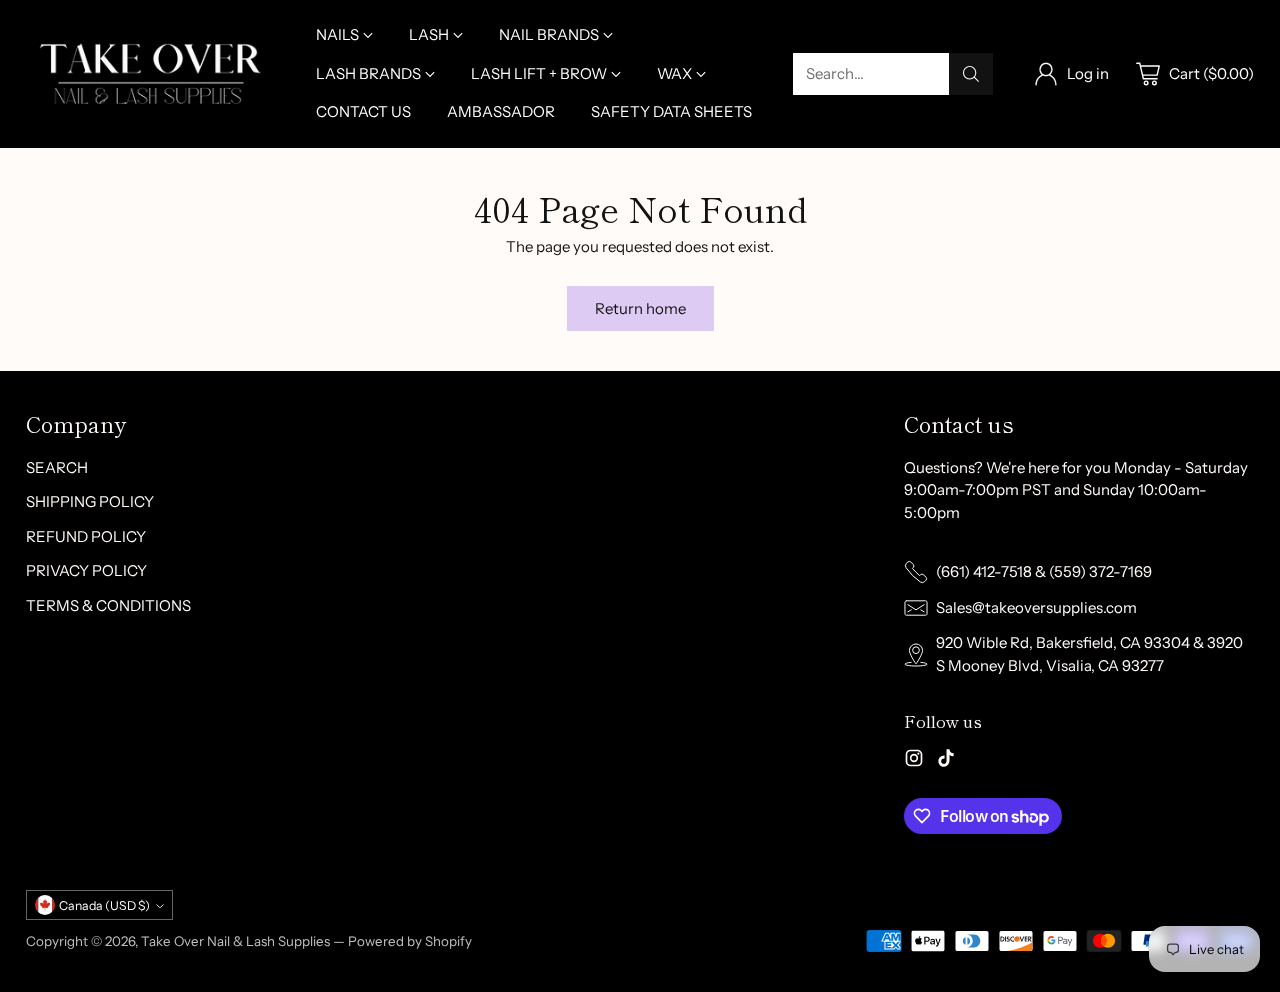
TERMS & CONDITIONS (108, 605)
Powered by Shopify (410, 941)
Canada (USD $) (104, 905)
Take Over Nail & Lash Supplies (235, 941)
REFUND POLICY (86, 536)
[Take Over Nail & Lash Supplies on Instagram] (914, 761)
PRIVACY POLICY (86, 570)
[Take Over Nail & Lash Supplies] (151, 73)
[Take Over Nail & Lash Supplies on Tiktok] (946, 761)
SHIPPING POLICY (90, 501)
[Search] (971, 74)
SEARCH (57, 467)
